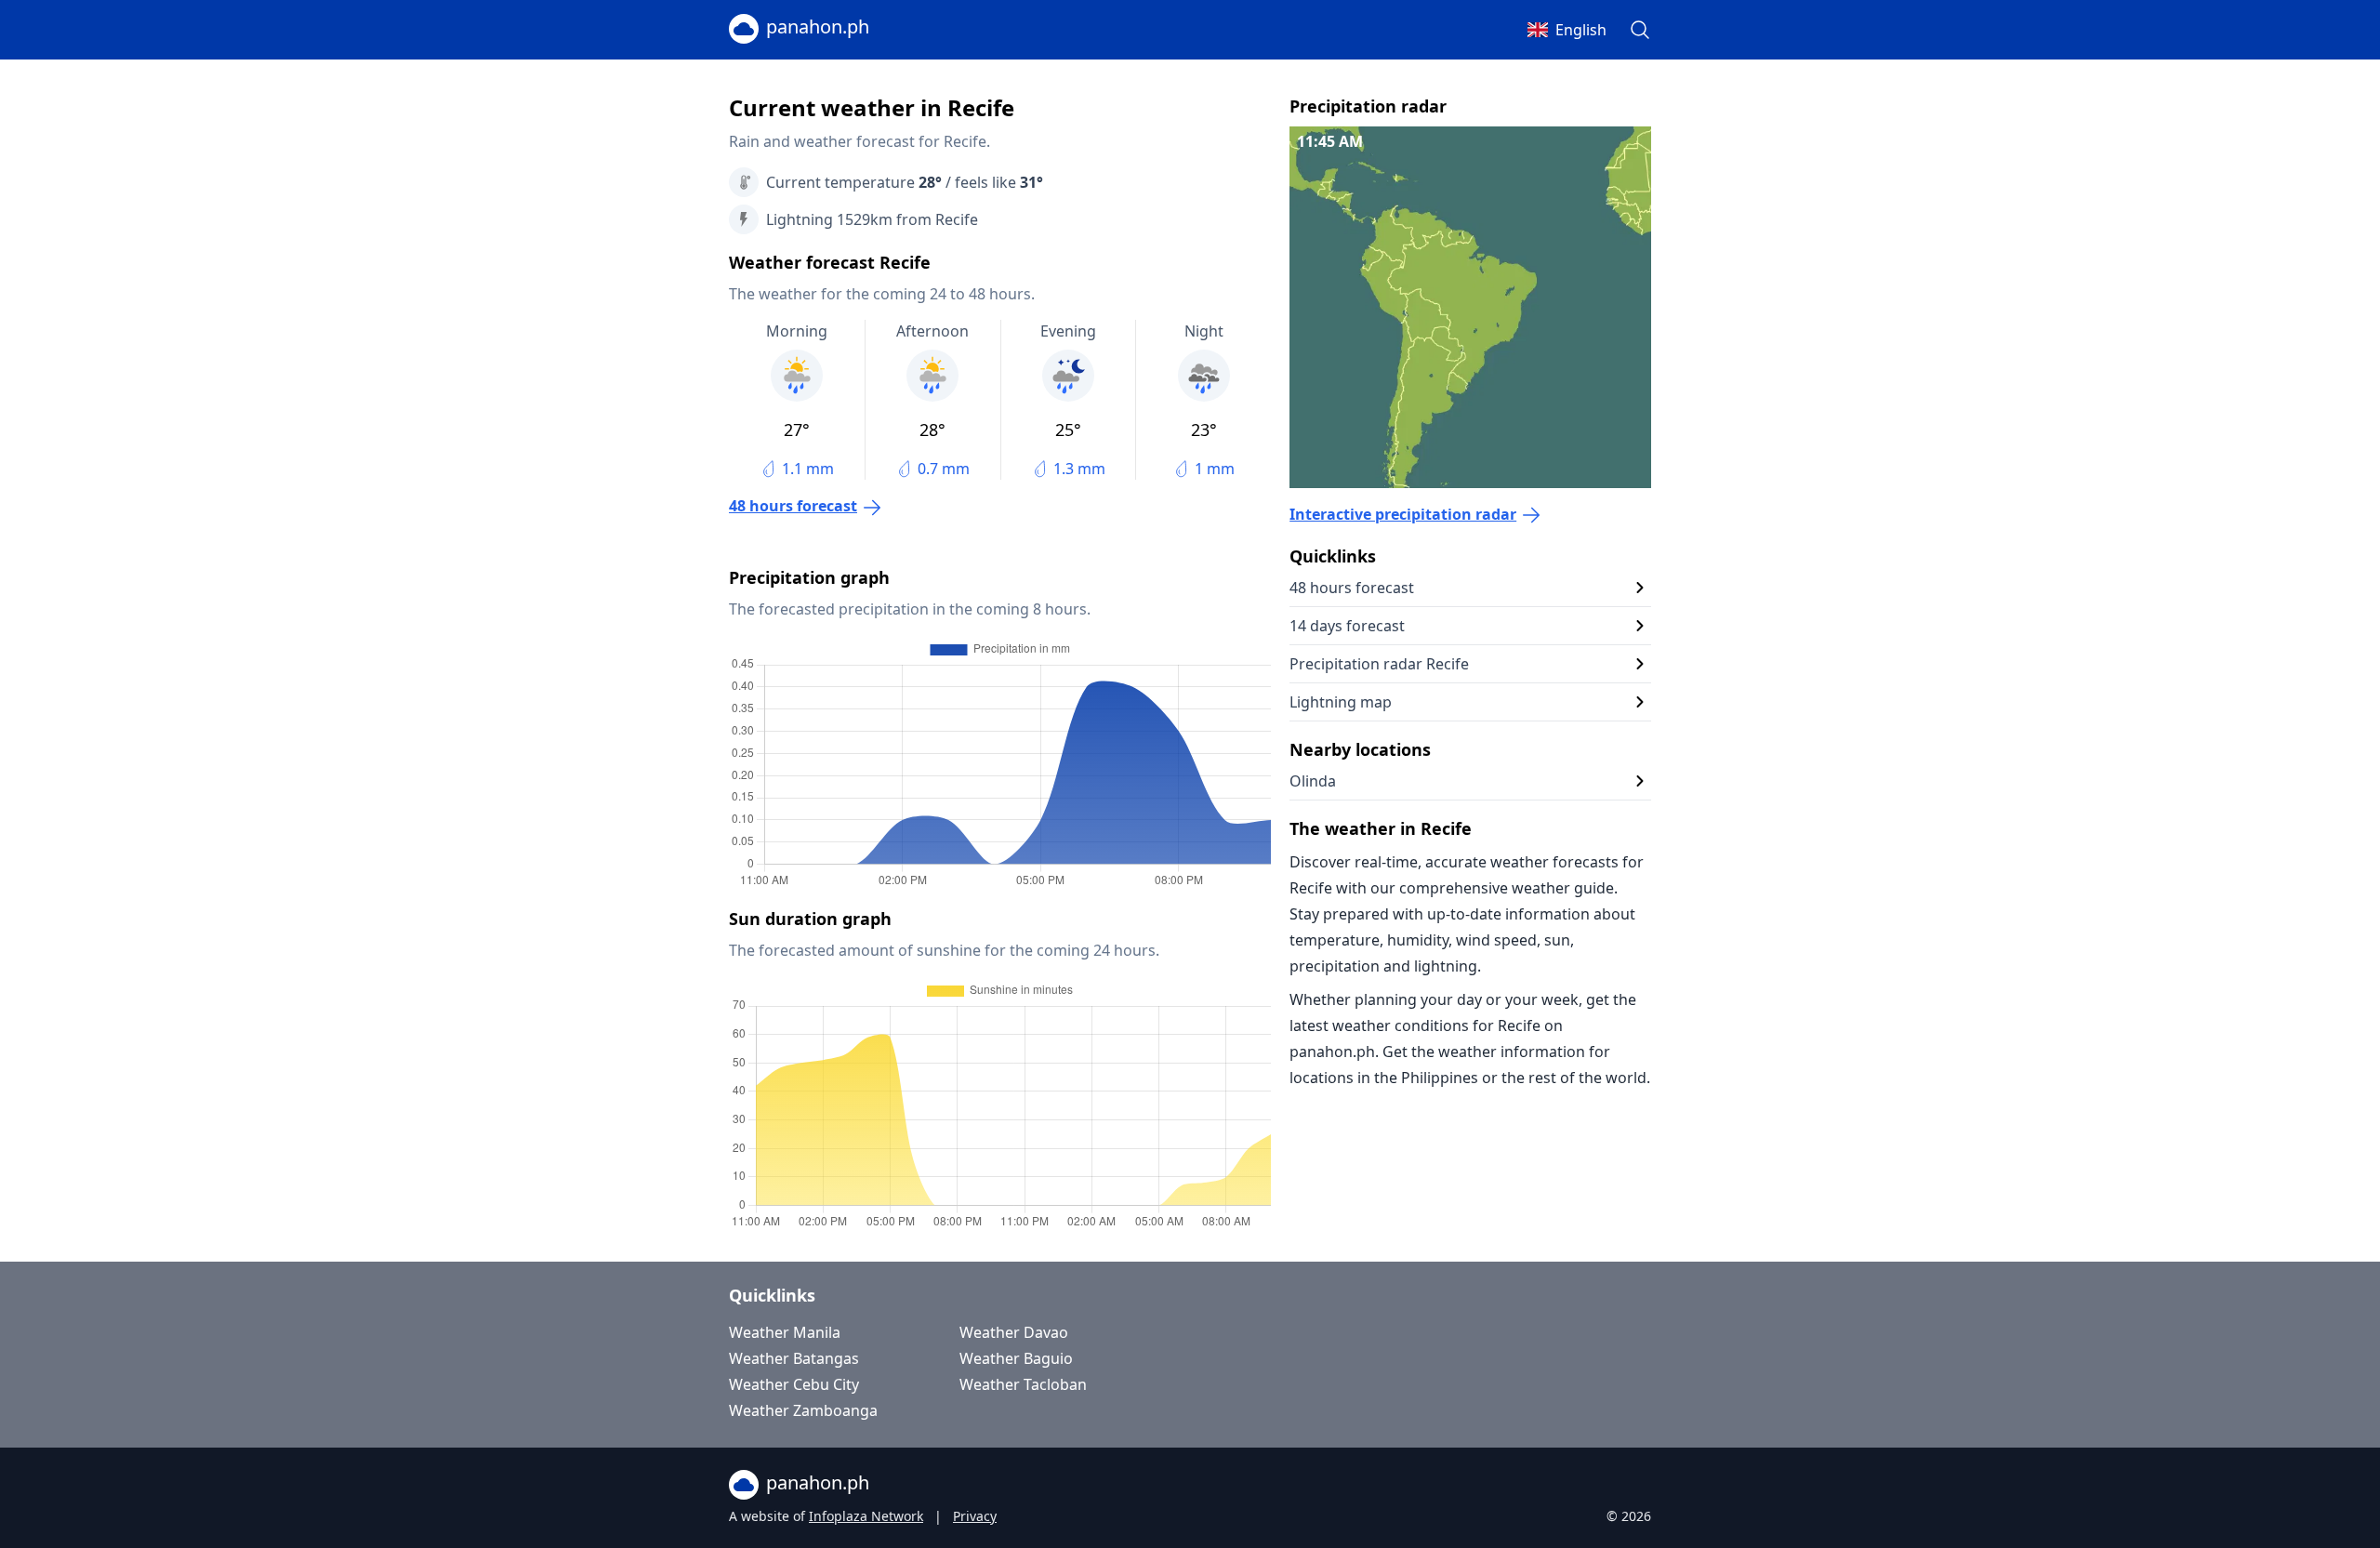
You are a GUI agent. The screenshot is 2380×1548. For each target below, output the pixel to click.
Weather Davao (1014, 1332)
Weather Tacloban (1023, 1384)
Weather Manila (785, 1332)
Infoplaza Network (866, 1516)
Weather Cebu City (794, 1384)
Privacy (975, 1516)
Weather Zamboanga (803, 1410)
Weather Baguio (1016, 1358)
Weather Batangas (794, 1358)
